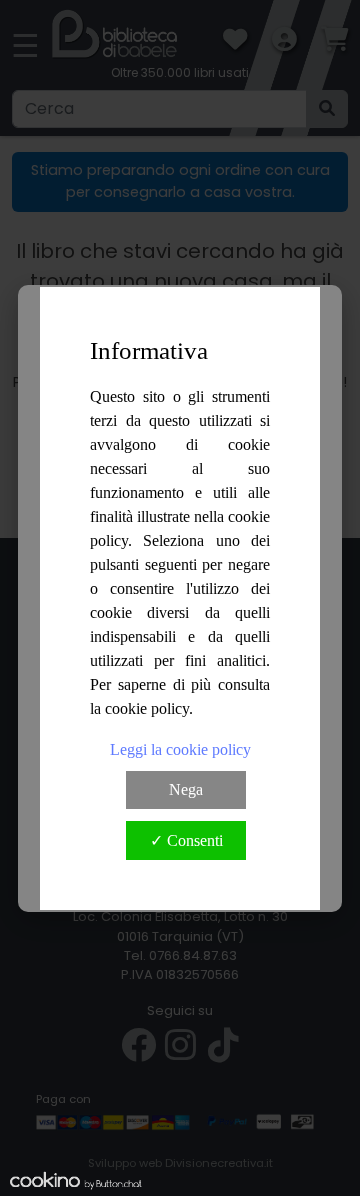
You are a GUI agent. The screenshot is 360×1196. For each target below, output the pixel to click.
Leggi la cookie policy (180, 749)
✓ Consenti (186, 840)
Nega (186, 789)
